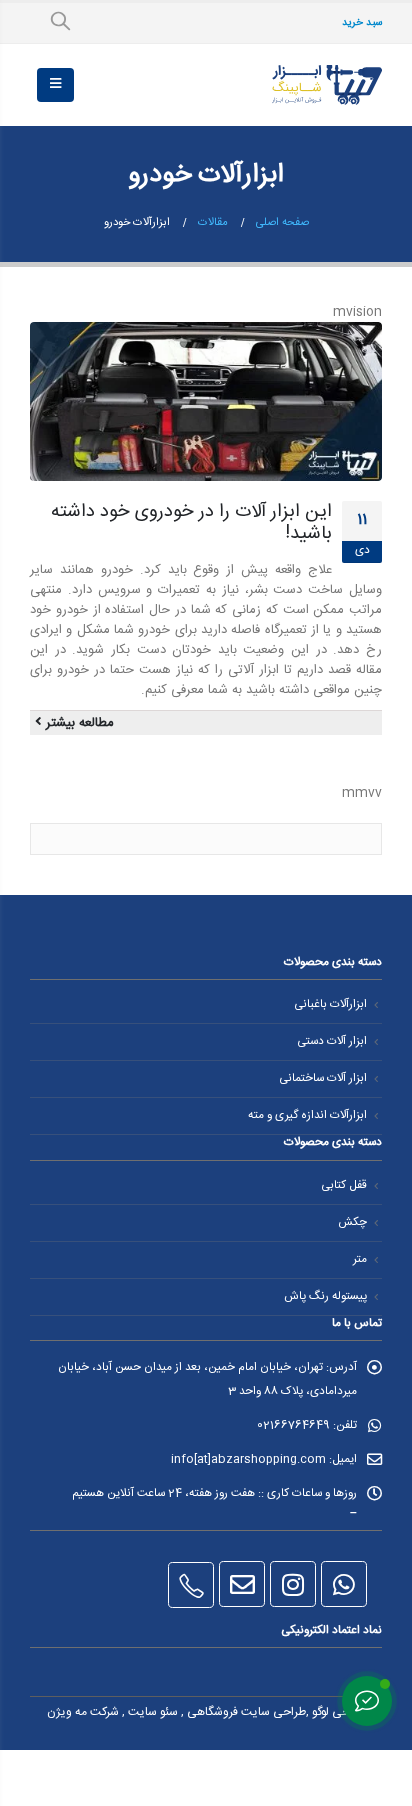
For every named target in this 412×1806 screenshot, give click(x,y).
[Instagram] (293, 1584)
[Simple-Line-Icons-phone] (191, 1585)
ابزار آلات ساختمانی (323, 1078)
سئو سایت (153, 1712)
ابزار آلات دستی (332, 1041)
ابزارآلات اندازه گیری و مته (307, 1115)
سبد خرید (362, 22)
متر (360, 1259)
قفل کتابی (344, 1185)
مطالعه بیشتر (78, 723)
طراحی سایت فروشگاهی (246, 1712)
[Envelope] (242, 1584)
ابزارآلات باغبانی (330, 1004)
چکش (352, 1222)
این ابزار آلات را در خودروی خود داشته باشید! (191, 523)
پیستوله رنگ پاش (325, 1296)
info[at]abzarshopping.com (248, 1459)
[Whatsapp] (344, 1584)
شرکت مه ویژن (83, 1712)
